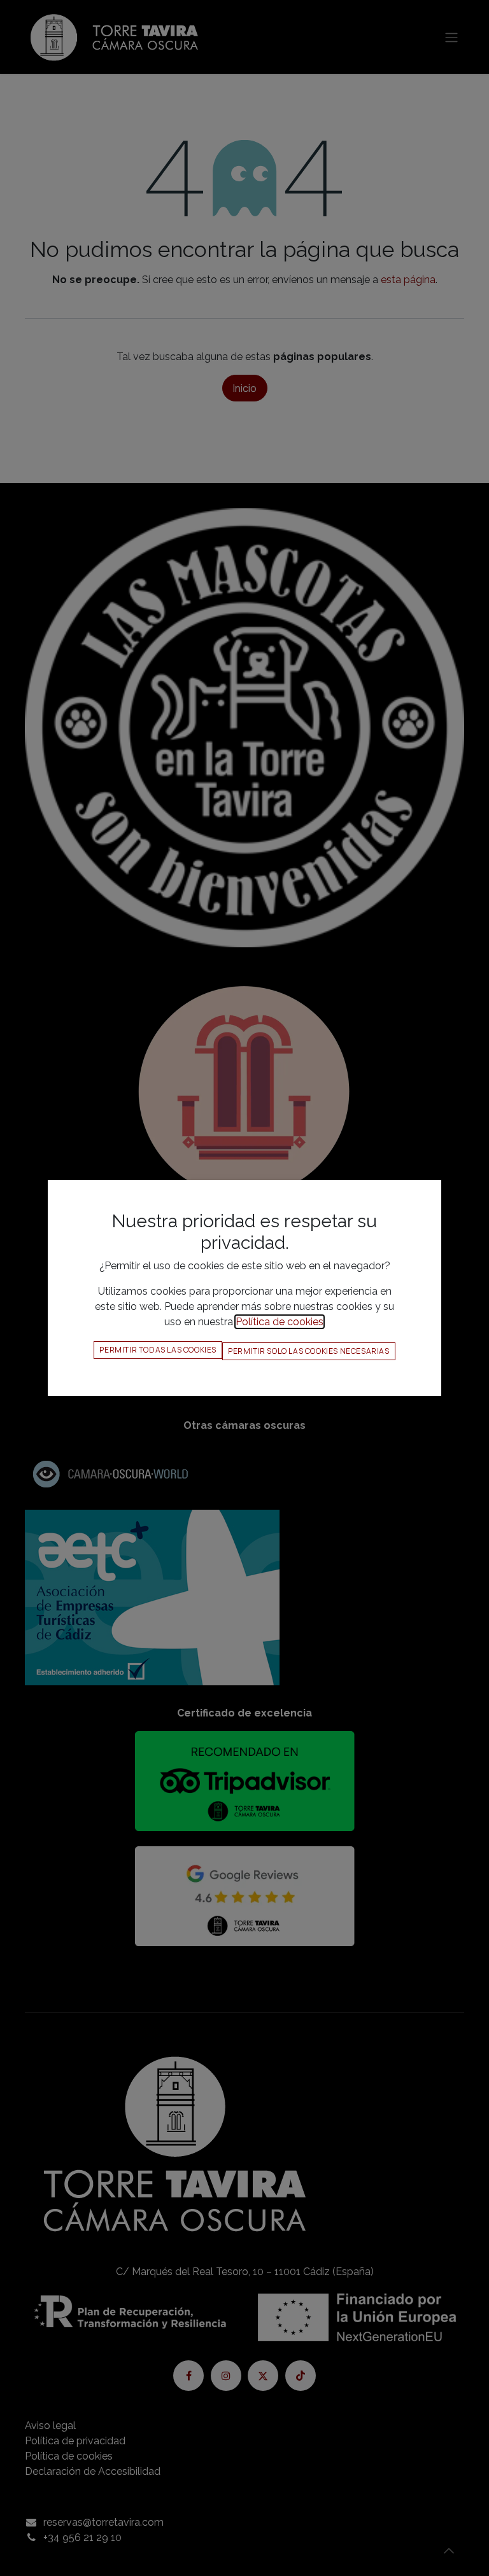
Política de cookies (280, 1322)
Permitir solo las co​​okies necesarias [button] (309, 1351)
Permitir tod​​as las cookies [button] (158, 1350)
